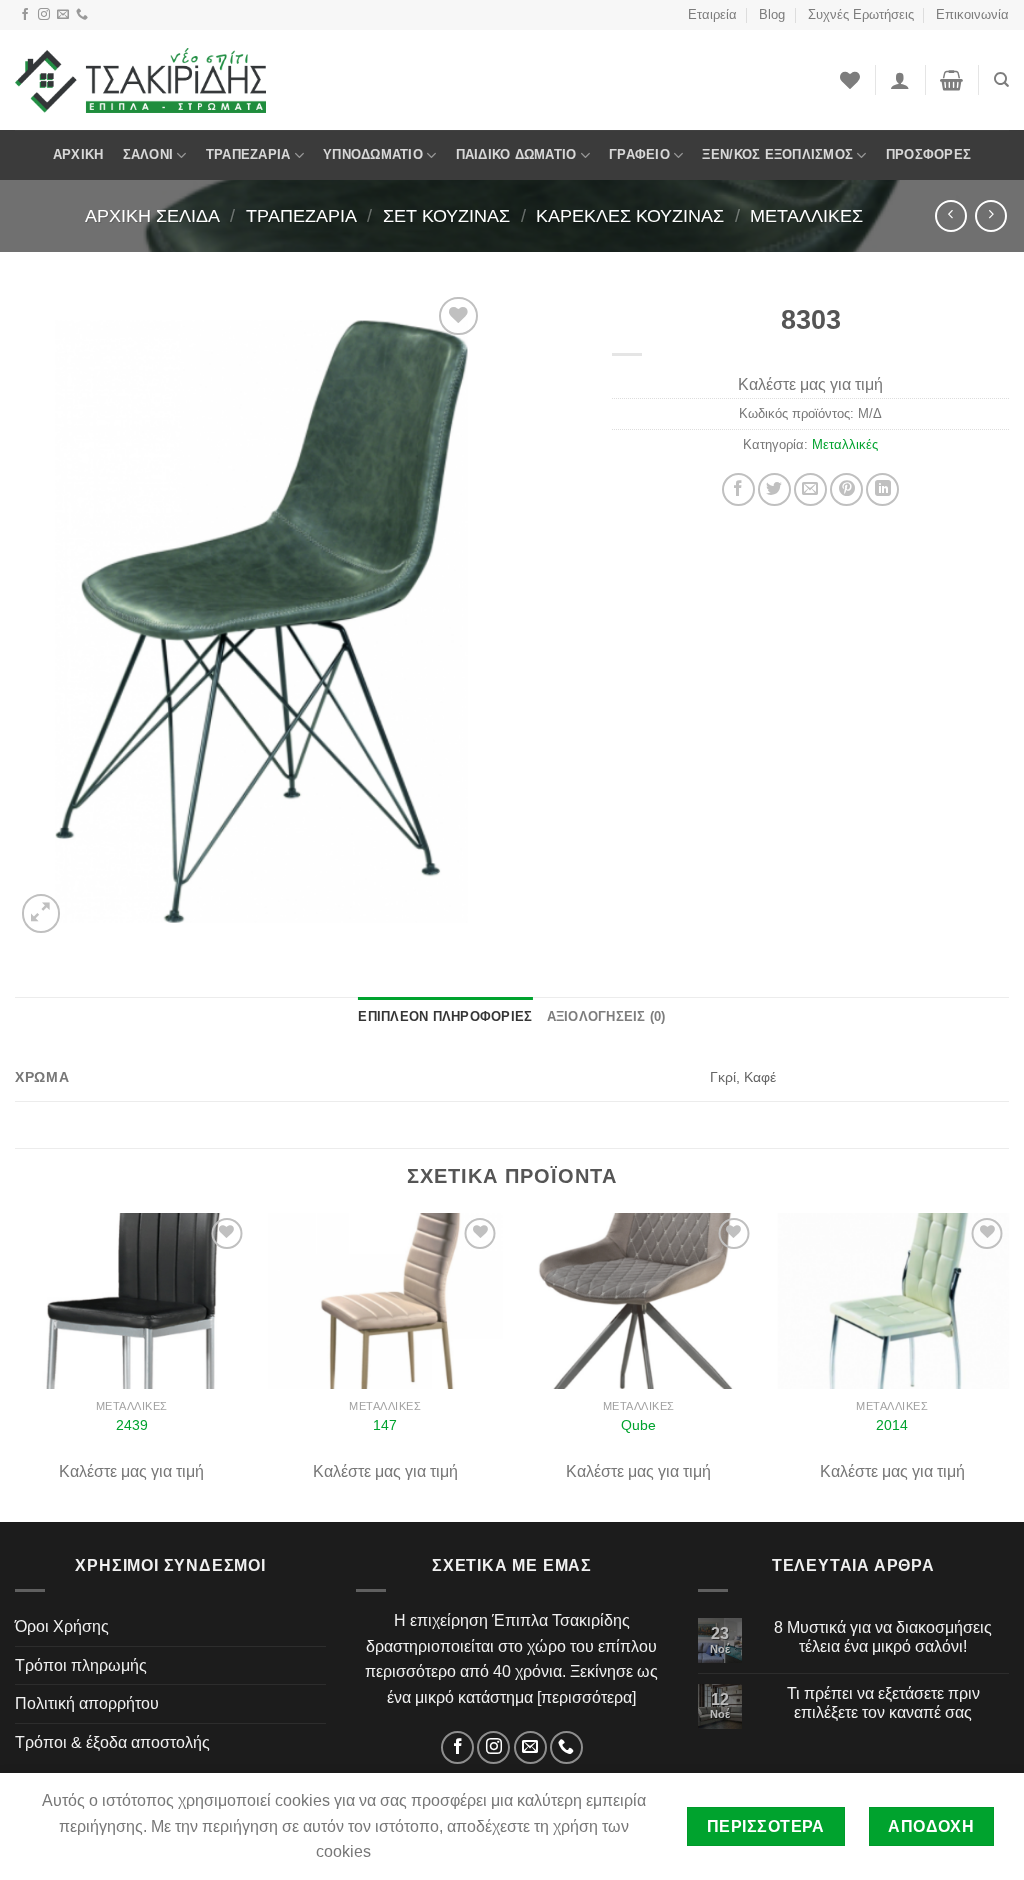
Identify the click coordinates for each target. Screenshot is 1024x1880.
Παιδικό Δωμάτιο (516, 154)
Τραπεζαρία (248, 154)
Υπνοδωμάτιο (373, 154)
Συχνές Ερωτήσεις (861, 14)
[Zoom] (41, 913)
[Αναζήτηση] (1001, 80)
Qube (638, 1425)
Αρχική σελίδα (152, 215)
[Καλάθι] (951, 80)
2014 (892, 1425)
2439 (132, 1425)
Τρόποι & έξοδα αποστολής (112, 1742)
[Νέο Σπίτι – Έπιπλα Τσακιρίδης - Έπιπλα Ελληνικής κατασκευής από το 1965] (140, 80)
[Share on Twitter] (774, 489)
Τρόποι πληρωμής (81, 1665)
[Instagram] (44, 15)
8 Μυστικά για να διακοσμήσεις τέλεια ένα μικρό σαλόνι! (883, 1637)
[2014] (892, 1300)
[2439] (132, 1300)
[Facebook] (25, 15)
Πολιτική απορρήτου (87, 1703)
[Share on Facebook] (738, 489)
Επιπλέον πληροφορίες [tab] (445, 1016)
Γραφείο (639, 154)
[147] (385, 1300)
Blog (772, 14)
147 (385, 1425)
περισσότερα (586, 1697)
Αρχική (78, 154)
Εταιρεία (712, 14)
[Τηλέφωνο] (82, 15)
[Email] (63, 15)
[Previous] (16, 1365)
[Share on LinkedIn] (882, 489)
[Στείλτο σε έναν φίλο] (810, 489)
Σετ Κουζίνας (446, 215)
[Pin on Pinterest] (846, 489)
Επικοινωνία (972, 14)
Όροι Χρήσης (62, 1626)
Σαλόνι (148, 154)
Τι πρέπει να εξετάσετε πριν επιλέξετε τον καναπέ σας (883, 1703)
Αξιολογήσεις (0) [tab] (606, 1016)
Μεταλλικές (806, 215)
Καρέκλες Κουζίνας (630, 215)
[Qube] (639, 1300)
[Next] (1008, 1365)
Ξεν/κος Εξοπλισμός (777, 154)
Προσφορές (928, 154)
